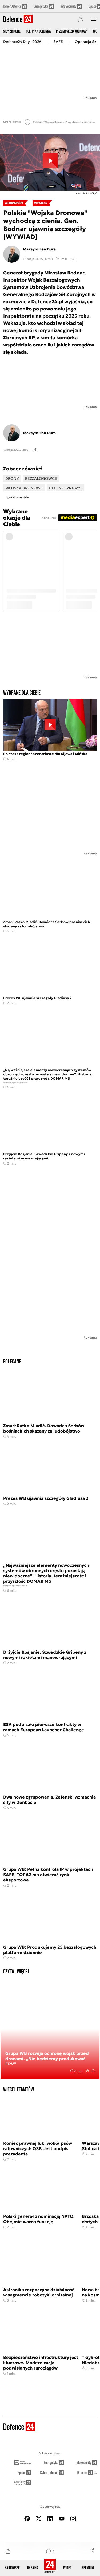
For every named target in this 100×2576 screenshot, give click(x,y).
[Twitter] (39, 2519)
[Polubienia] (8, 2551)
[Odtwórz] (50, 163)
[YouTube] (62, 2519)
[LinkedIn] (50, 2519)
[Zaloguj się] (81, 19)
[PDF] (36, 450)
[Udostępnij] (92, 2550)
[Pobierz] (73, 259)
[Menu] (94, 19)
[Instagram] (73, 2519)
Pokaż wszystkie (18, 497)
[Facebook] (27, 2519)
